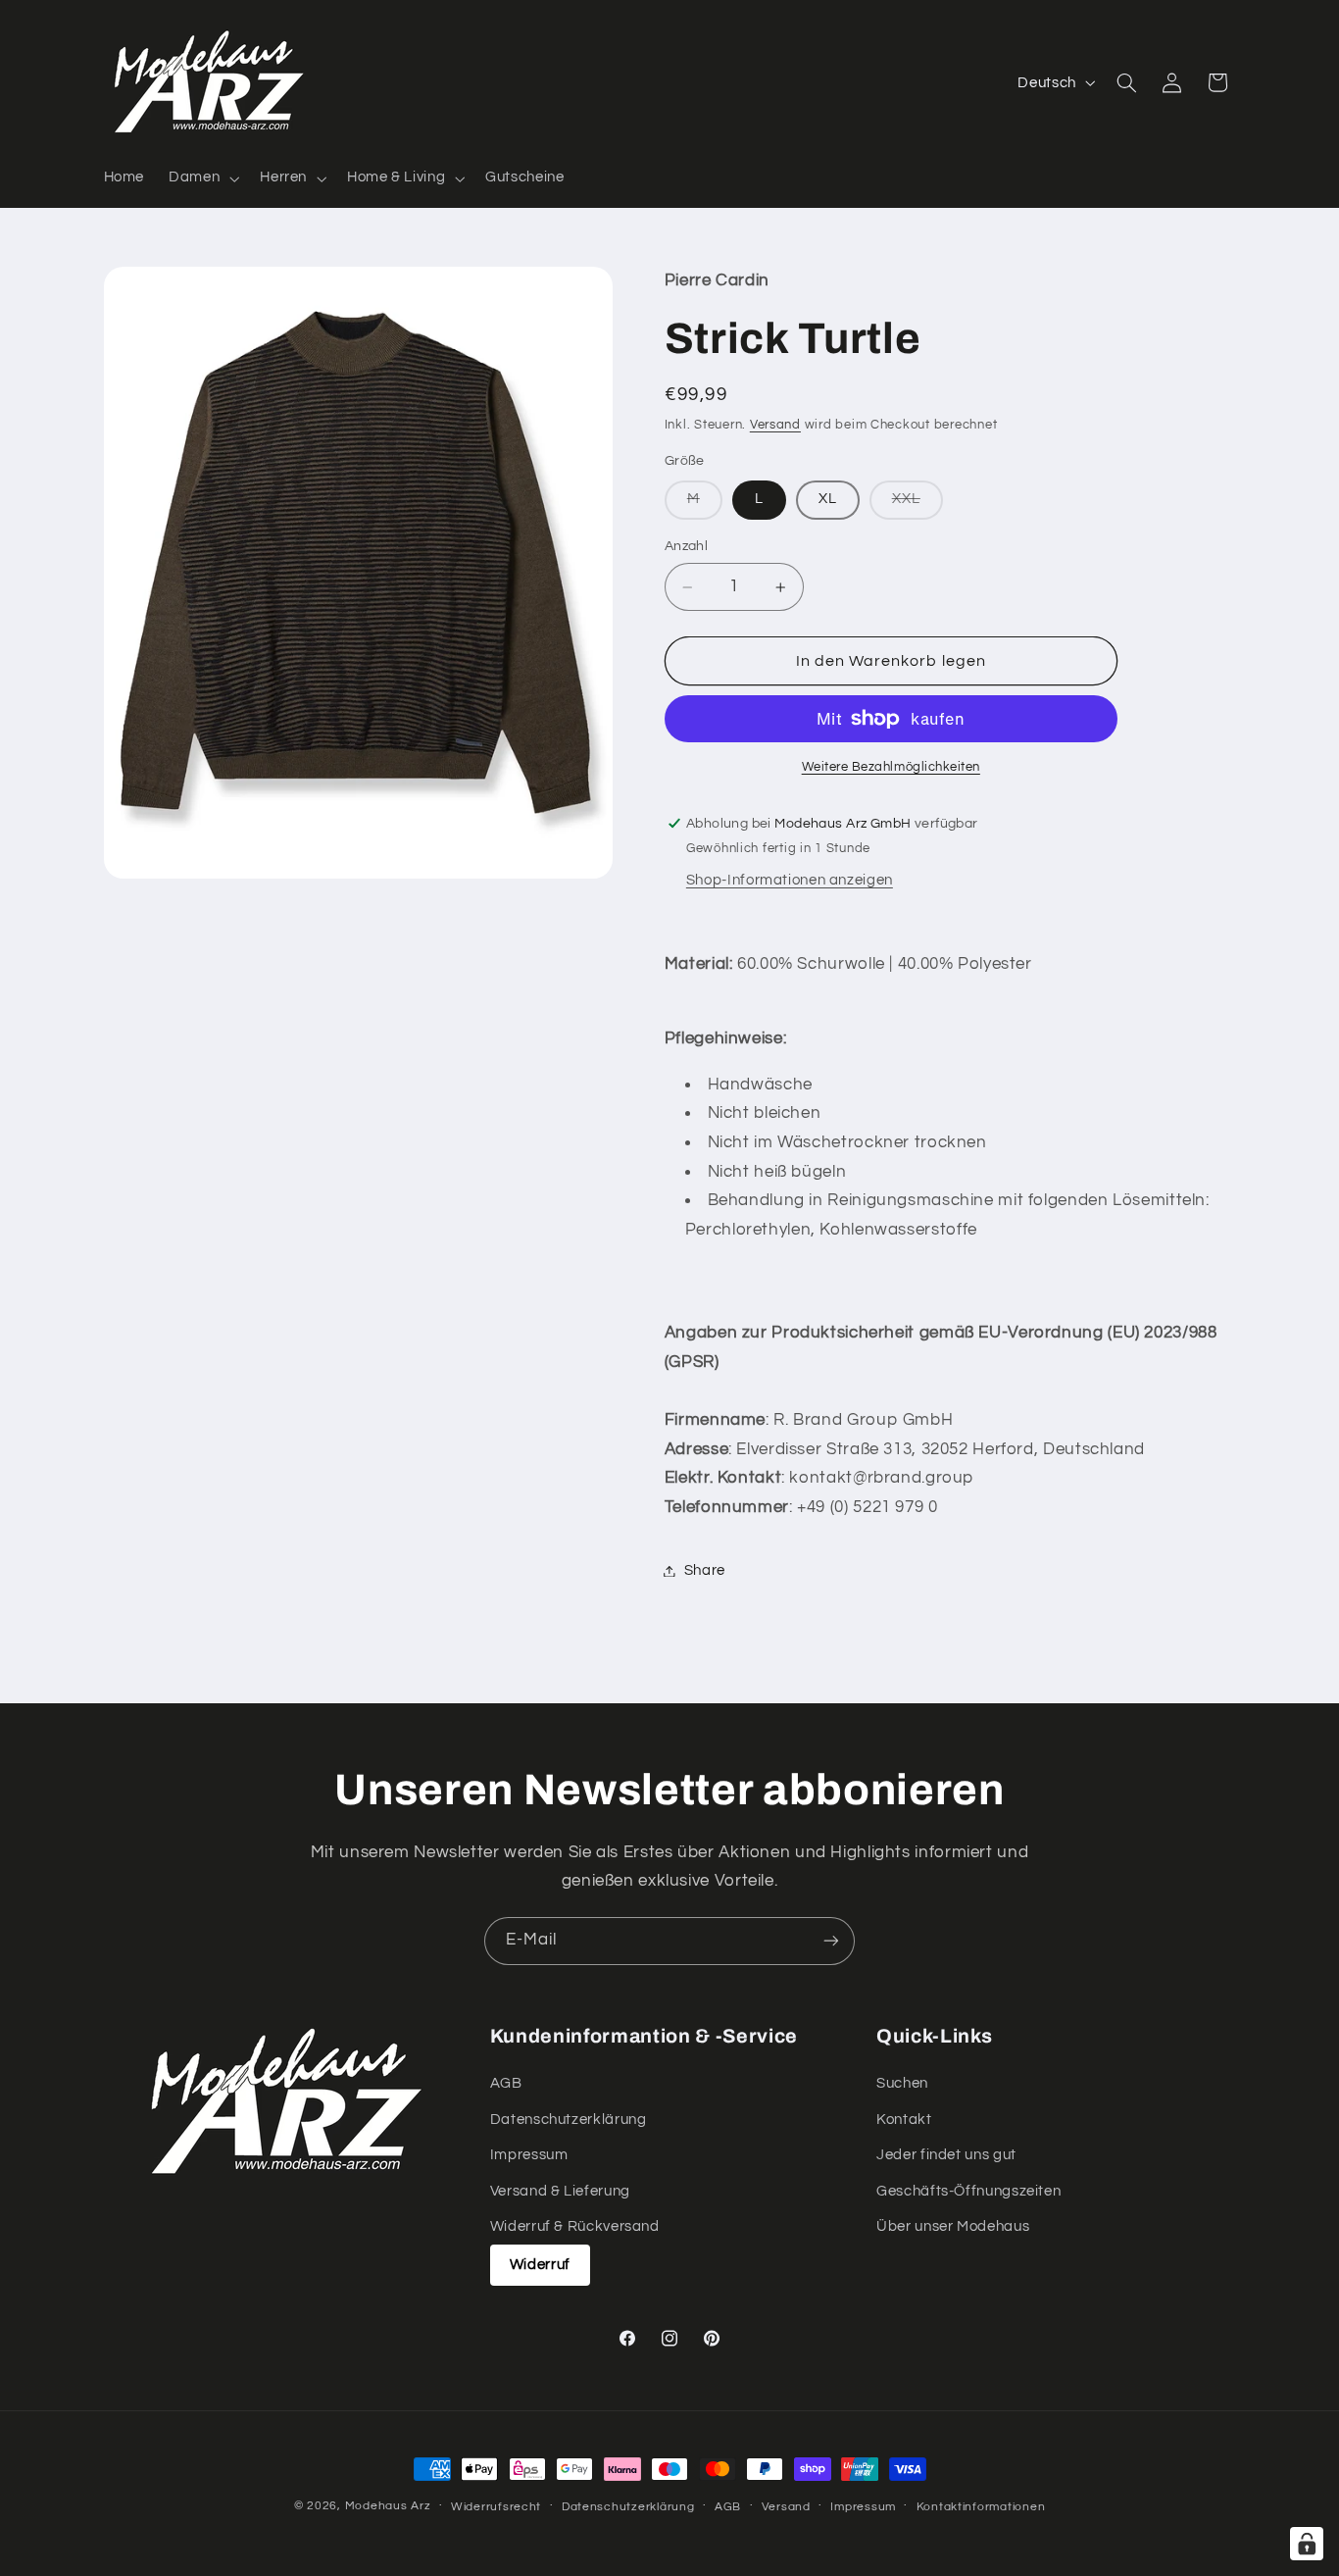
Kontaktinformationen (981, 2507)
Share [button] (705, 1570)
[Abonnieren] (831, 1941)
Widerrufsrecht (496, 2507)
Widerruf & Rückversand (575, 2226)
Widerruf (540, 2265)
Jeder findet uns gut (946, 2155)
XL (828, 500)
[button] (202, 178)
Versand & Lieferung (560, 2191)
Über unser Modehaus (953, 2226)
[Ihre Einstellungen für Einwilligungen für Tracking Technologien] (1307, 2544)
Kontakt (904, 2120)
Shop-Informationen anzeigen (790, 880)
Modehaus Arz (388, 2506)
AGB (506, 2083)
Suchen (902, 2083)
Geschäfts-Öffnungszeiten (968, 2191)
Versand (775, 425)
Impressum (529, 2155)
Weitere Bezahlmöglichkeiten (891, 767)
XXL (917, 505)
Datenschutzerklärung (569, 2120)
